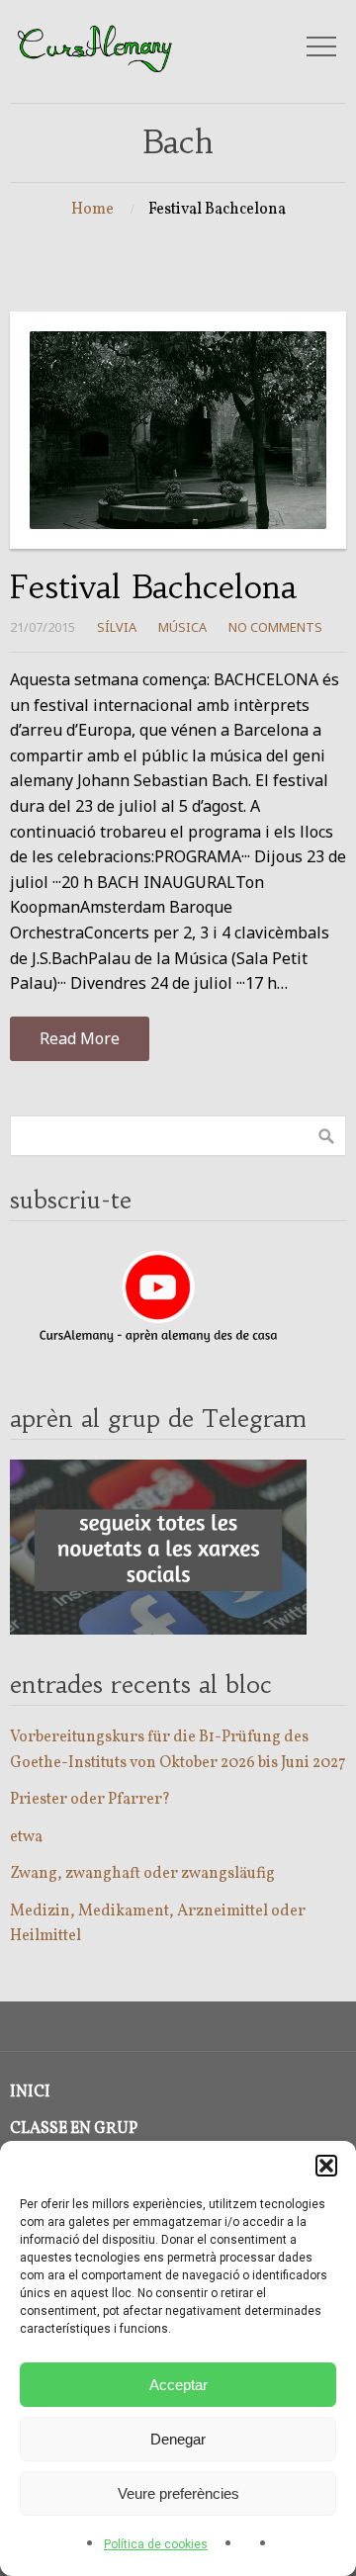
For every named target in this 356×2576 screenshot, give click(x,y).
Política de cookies (156, 2544)
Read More (80, 1038)
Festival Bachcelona (153, 587)
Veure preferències (178, 2493)
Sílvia (117, 627)
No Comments (275, 627)
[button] (326, 2166)
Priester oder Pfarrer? (90, 1800)
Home (92, 210)
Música (182, 627)
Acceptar (178, 2385)
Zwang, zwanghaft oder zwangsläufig (142, 1874)
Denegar (178, 2439)
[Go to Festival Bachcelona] (178, 430)
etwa (26, 1837)
